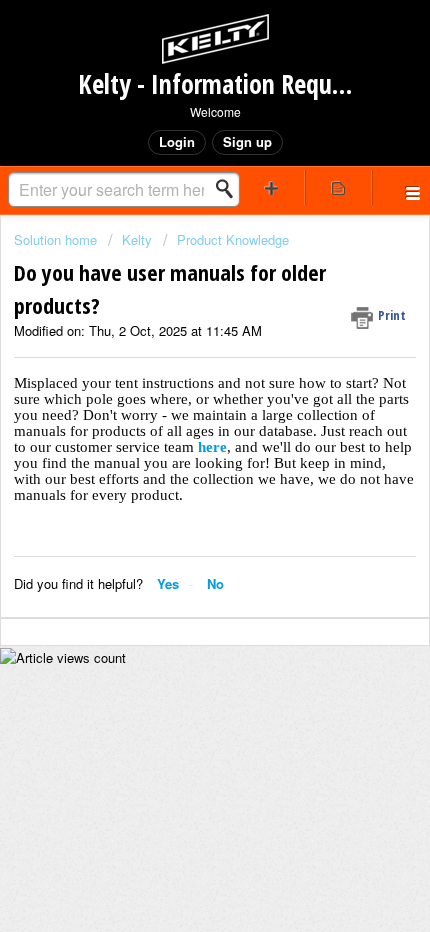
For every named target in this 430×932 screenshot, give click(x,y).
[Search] (230, 189)
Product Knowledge (233, 239)
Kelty (137, 239)
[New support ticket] (271, 187)
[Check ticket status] (338, 187)
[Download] (178, 450)
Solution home (57, 239)
